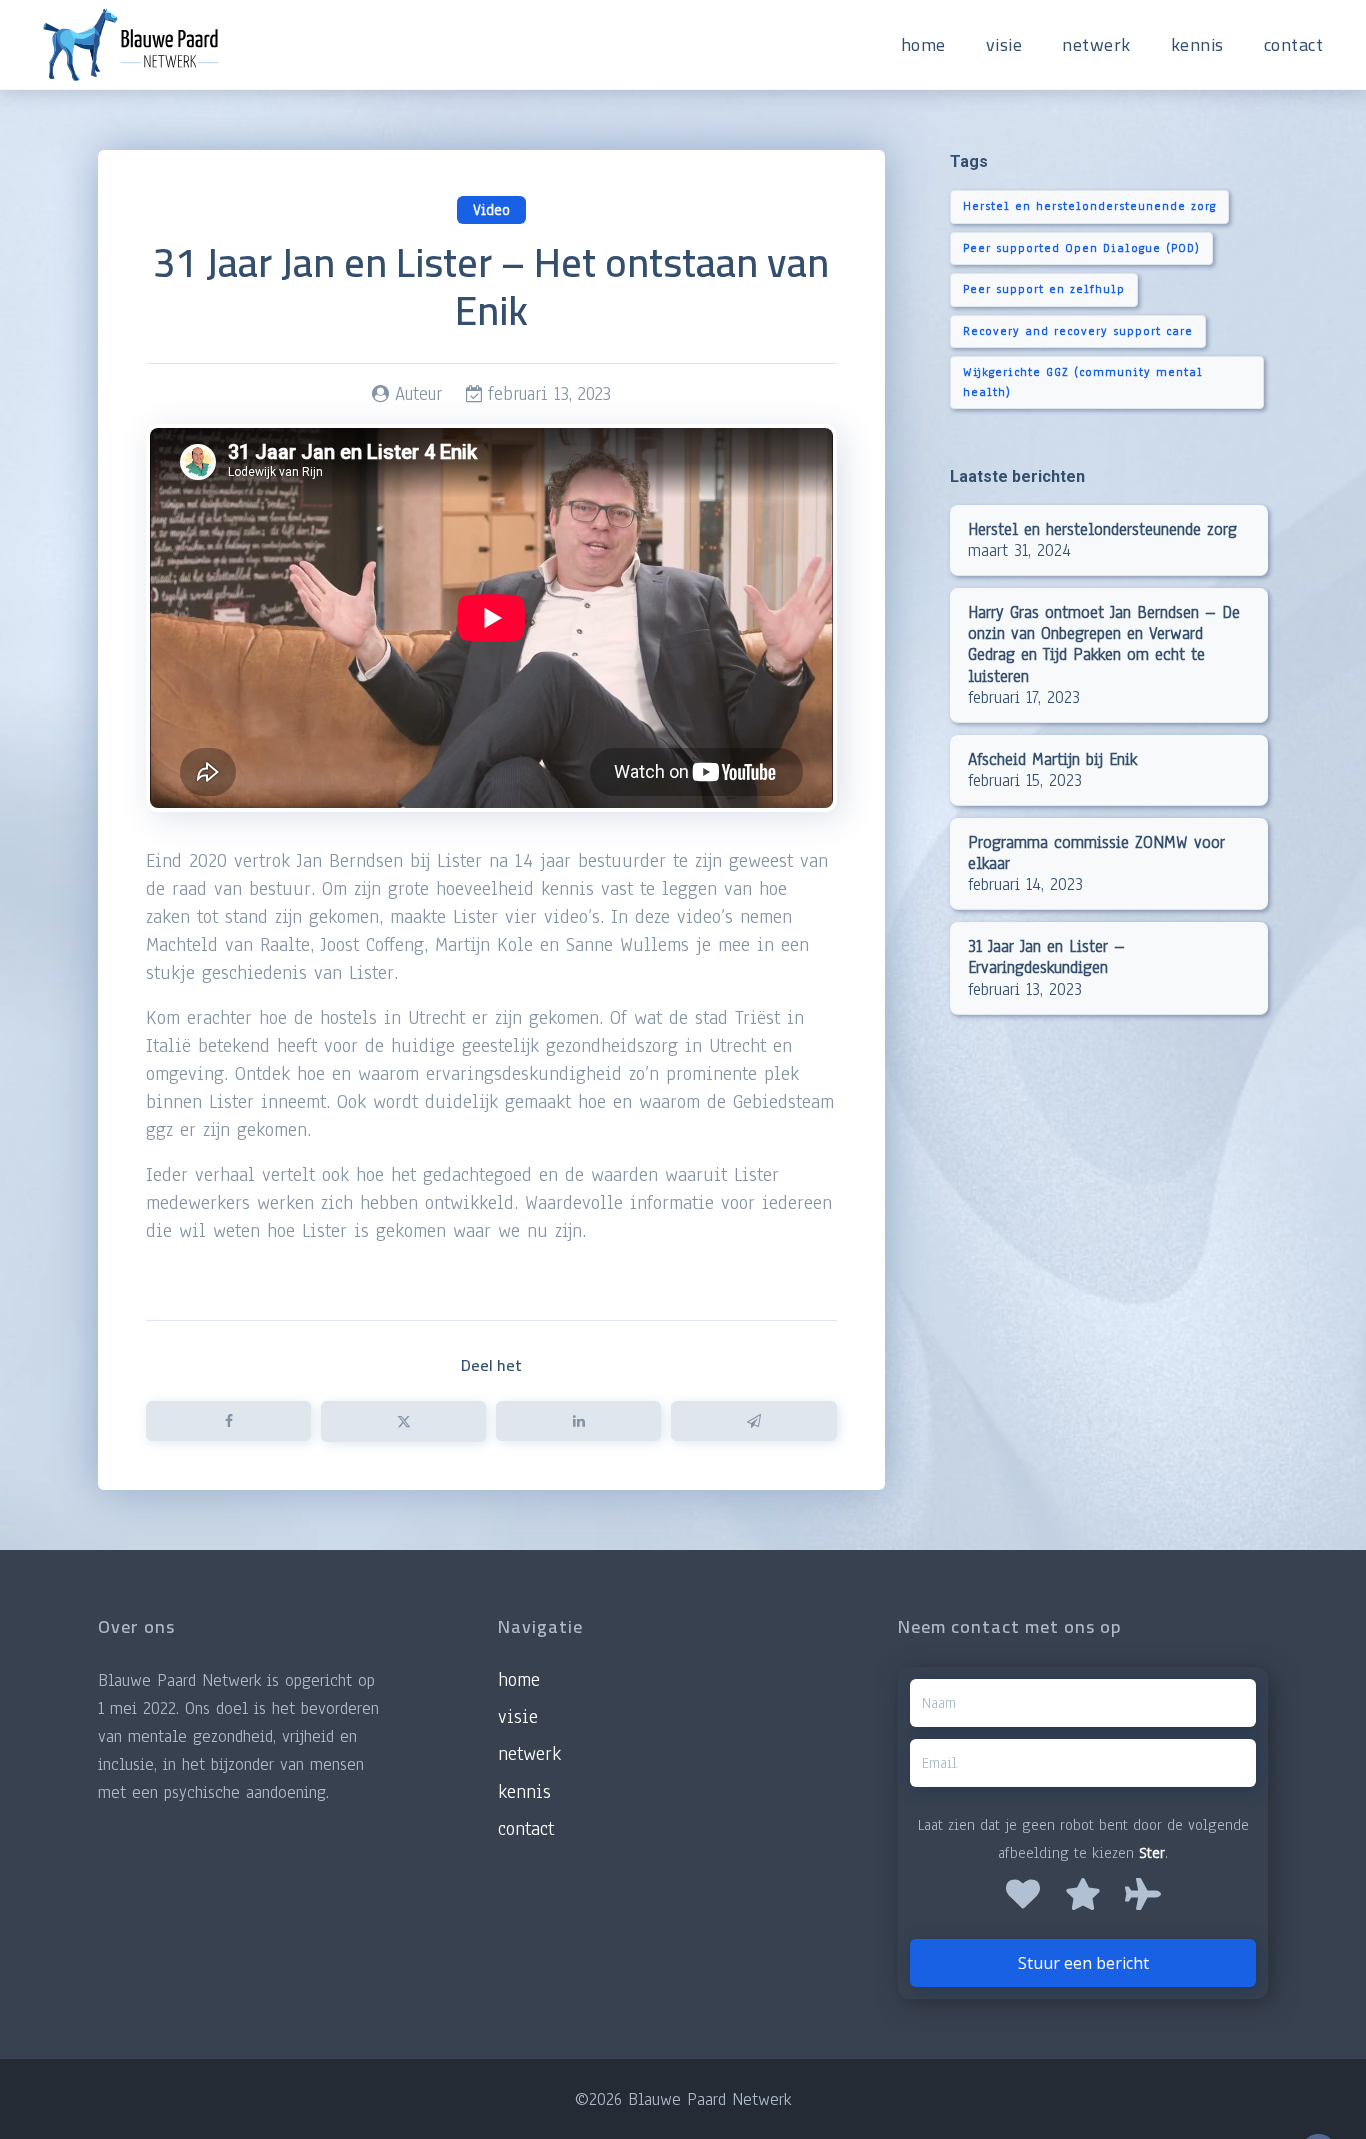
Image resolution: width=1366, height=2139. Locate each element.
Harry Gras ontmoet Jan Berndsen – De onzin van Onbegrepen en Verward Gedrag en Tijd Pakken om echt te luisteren (1104, 644)
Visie (518, 1717)
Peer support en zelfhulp (1044, 289)
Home (519, 1680)
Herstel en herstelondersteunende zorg (1089, 206)
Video (491, 210)
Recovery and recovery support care (1078, 331)
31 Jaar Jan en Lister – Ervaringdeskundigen (1046, 957)
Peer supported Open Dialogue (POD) (1081, 248)
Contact (526, 1829)
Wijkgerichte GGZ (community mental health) (1083, 382)
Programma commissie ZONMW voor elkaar (1096, 853)
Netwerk (529, 1754)
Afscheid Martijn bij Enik (1052, 759)
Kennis (524, 1792)
